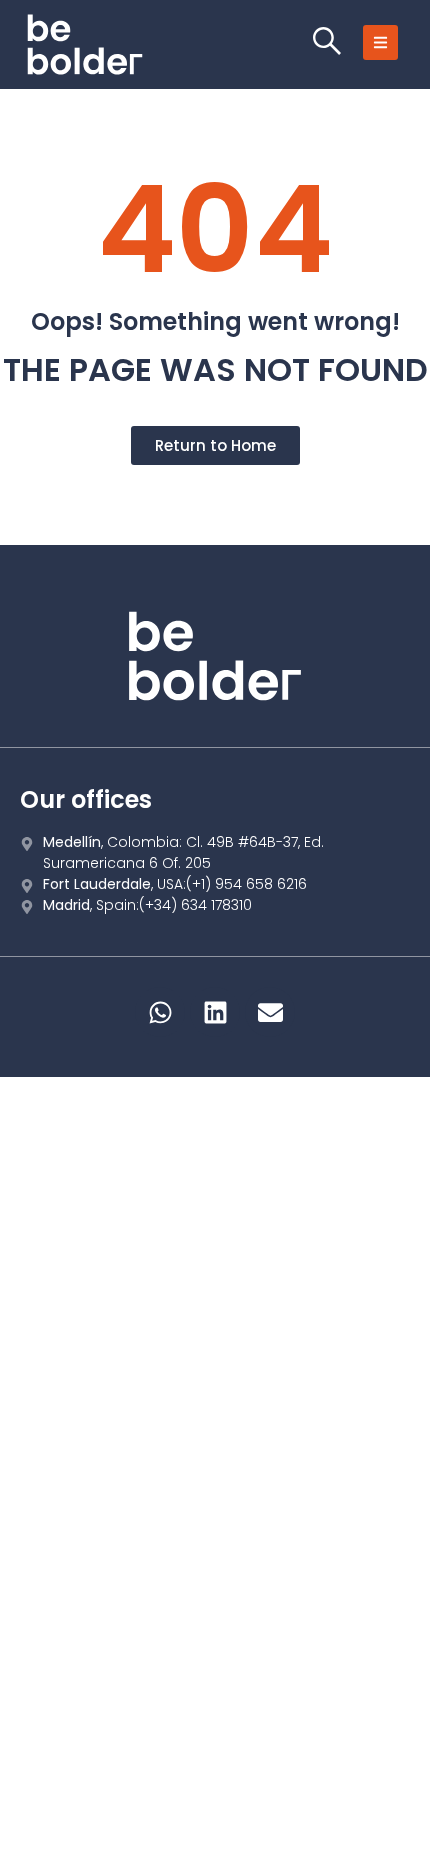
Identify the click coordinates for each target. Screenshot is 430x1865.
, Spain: (147, 905)
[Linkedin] (215, 1012)
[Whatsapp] (160, 1012)
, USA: (175, 884)
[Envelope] (270, 1012)
